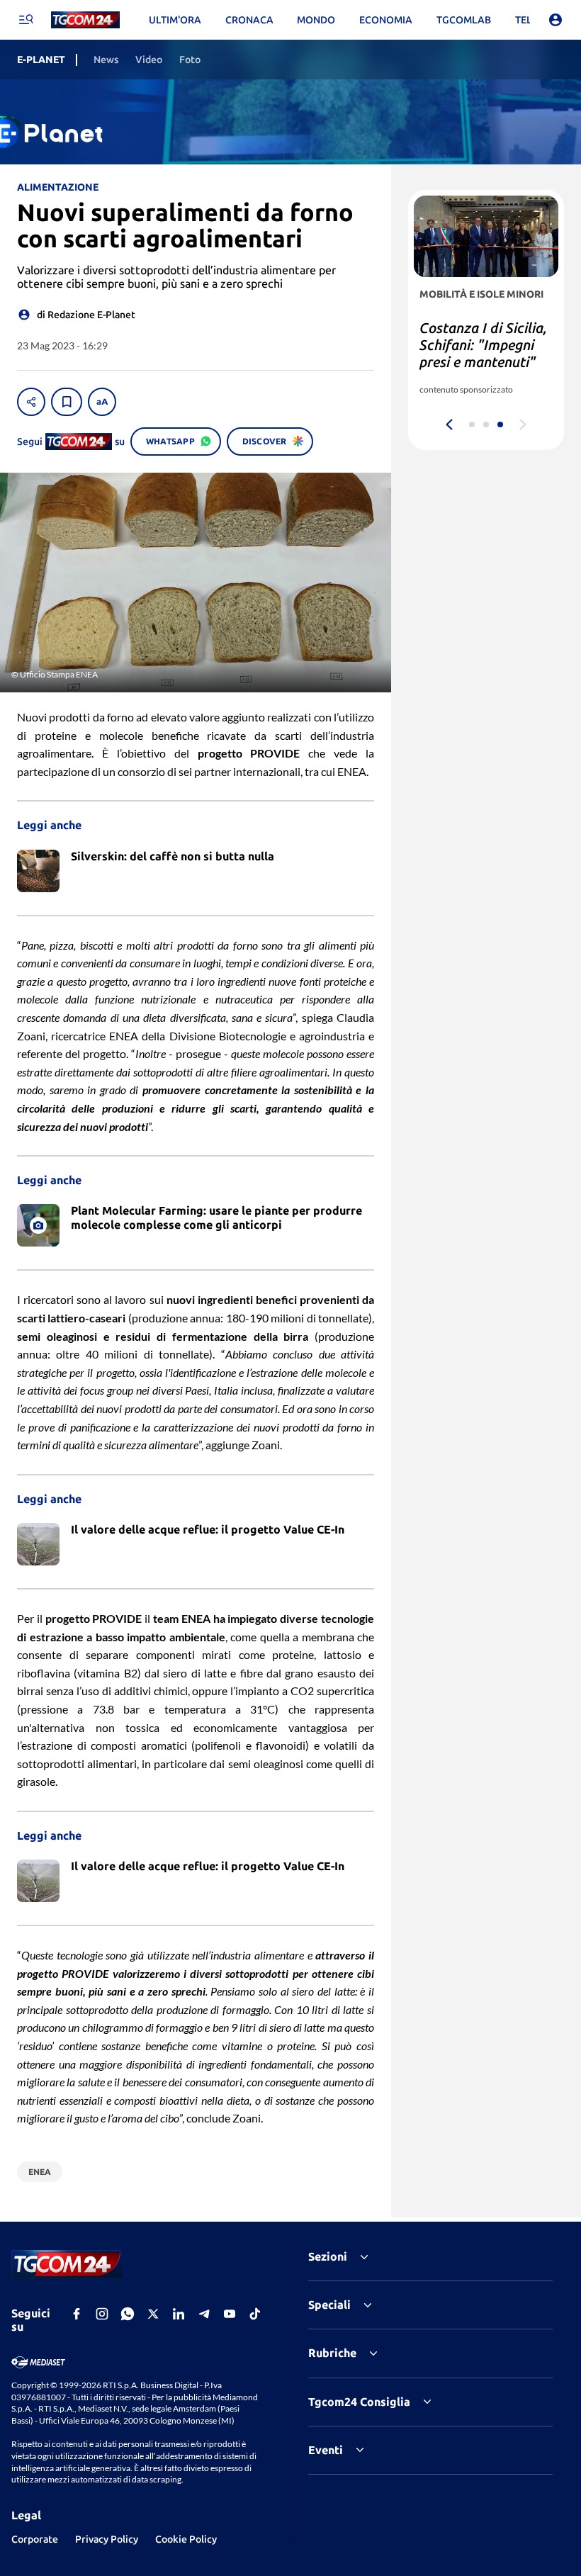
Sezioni (328, 2256)
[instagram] (102, 2314)
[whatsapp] (128, 2314)
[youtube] (230, 2314)
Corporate (35, 2539)
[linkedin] (179, 2314)
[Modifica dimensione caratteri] (102, 402)
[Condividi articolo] (31, 402)
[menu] (26, 20)
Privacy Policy (107, 2539)
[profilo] (555, 20)
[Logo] (85, 20)
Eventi (326, 2450)
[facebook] (77, 2314)
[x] (153, 2314)
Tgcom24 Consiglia (359, 2402)
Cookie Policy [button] (186, 2539)
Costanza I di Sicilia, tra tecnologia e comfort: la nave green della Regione (483, 353)
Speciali (329, 2305)
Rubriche (332, 2353)
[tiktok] (255, 2314)
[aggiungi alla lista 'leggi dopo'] (67, 402)
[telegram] (204, 2314)
